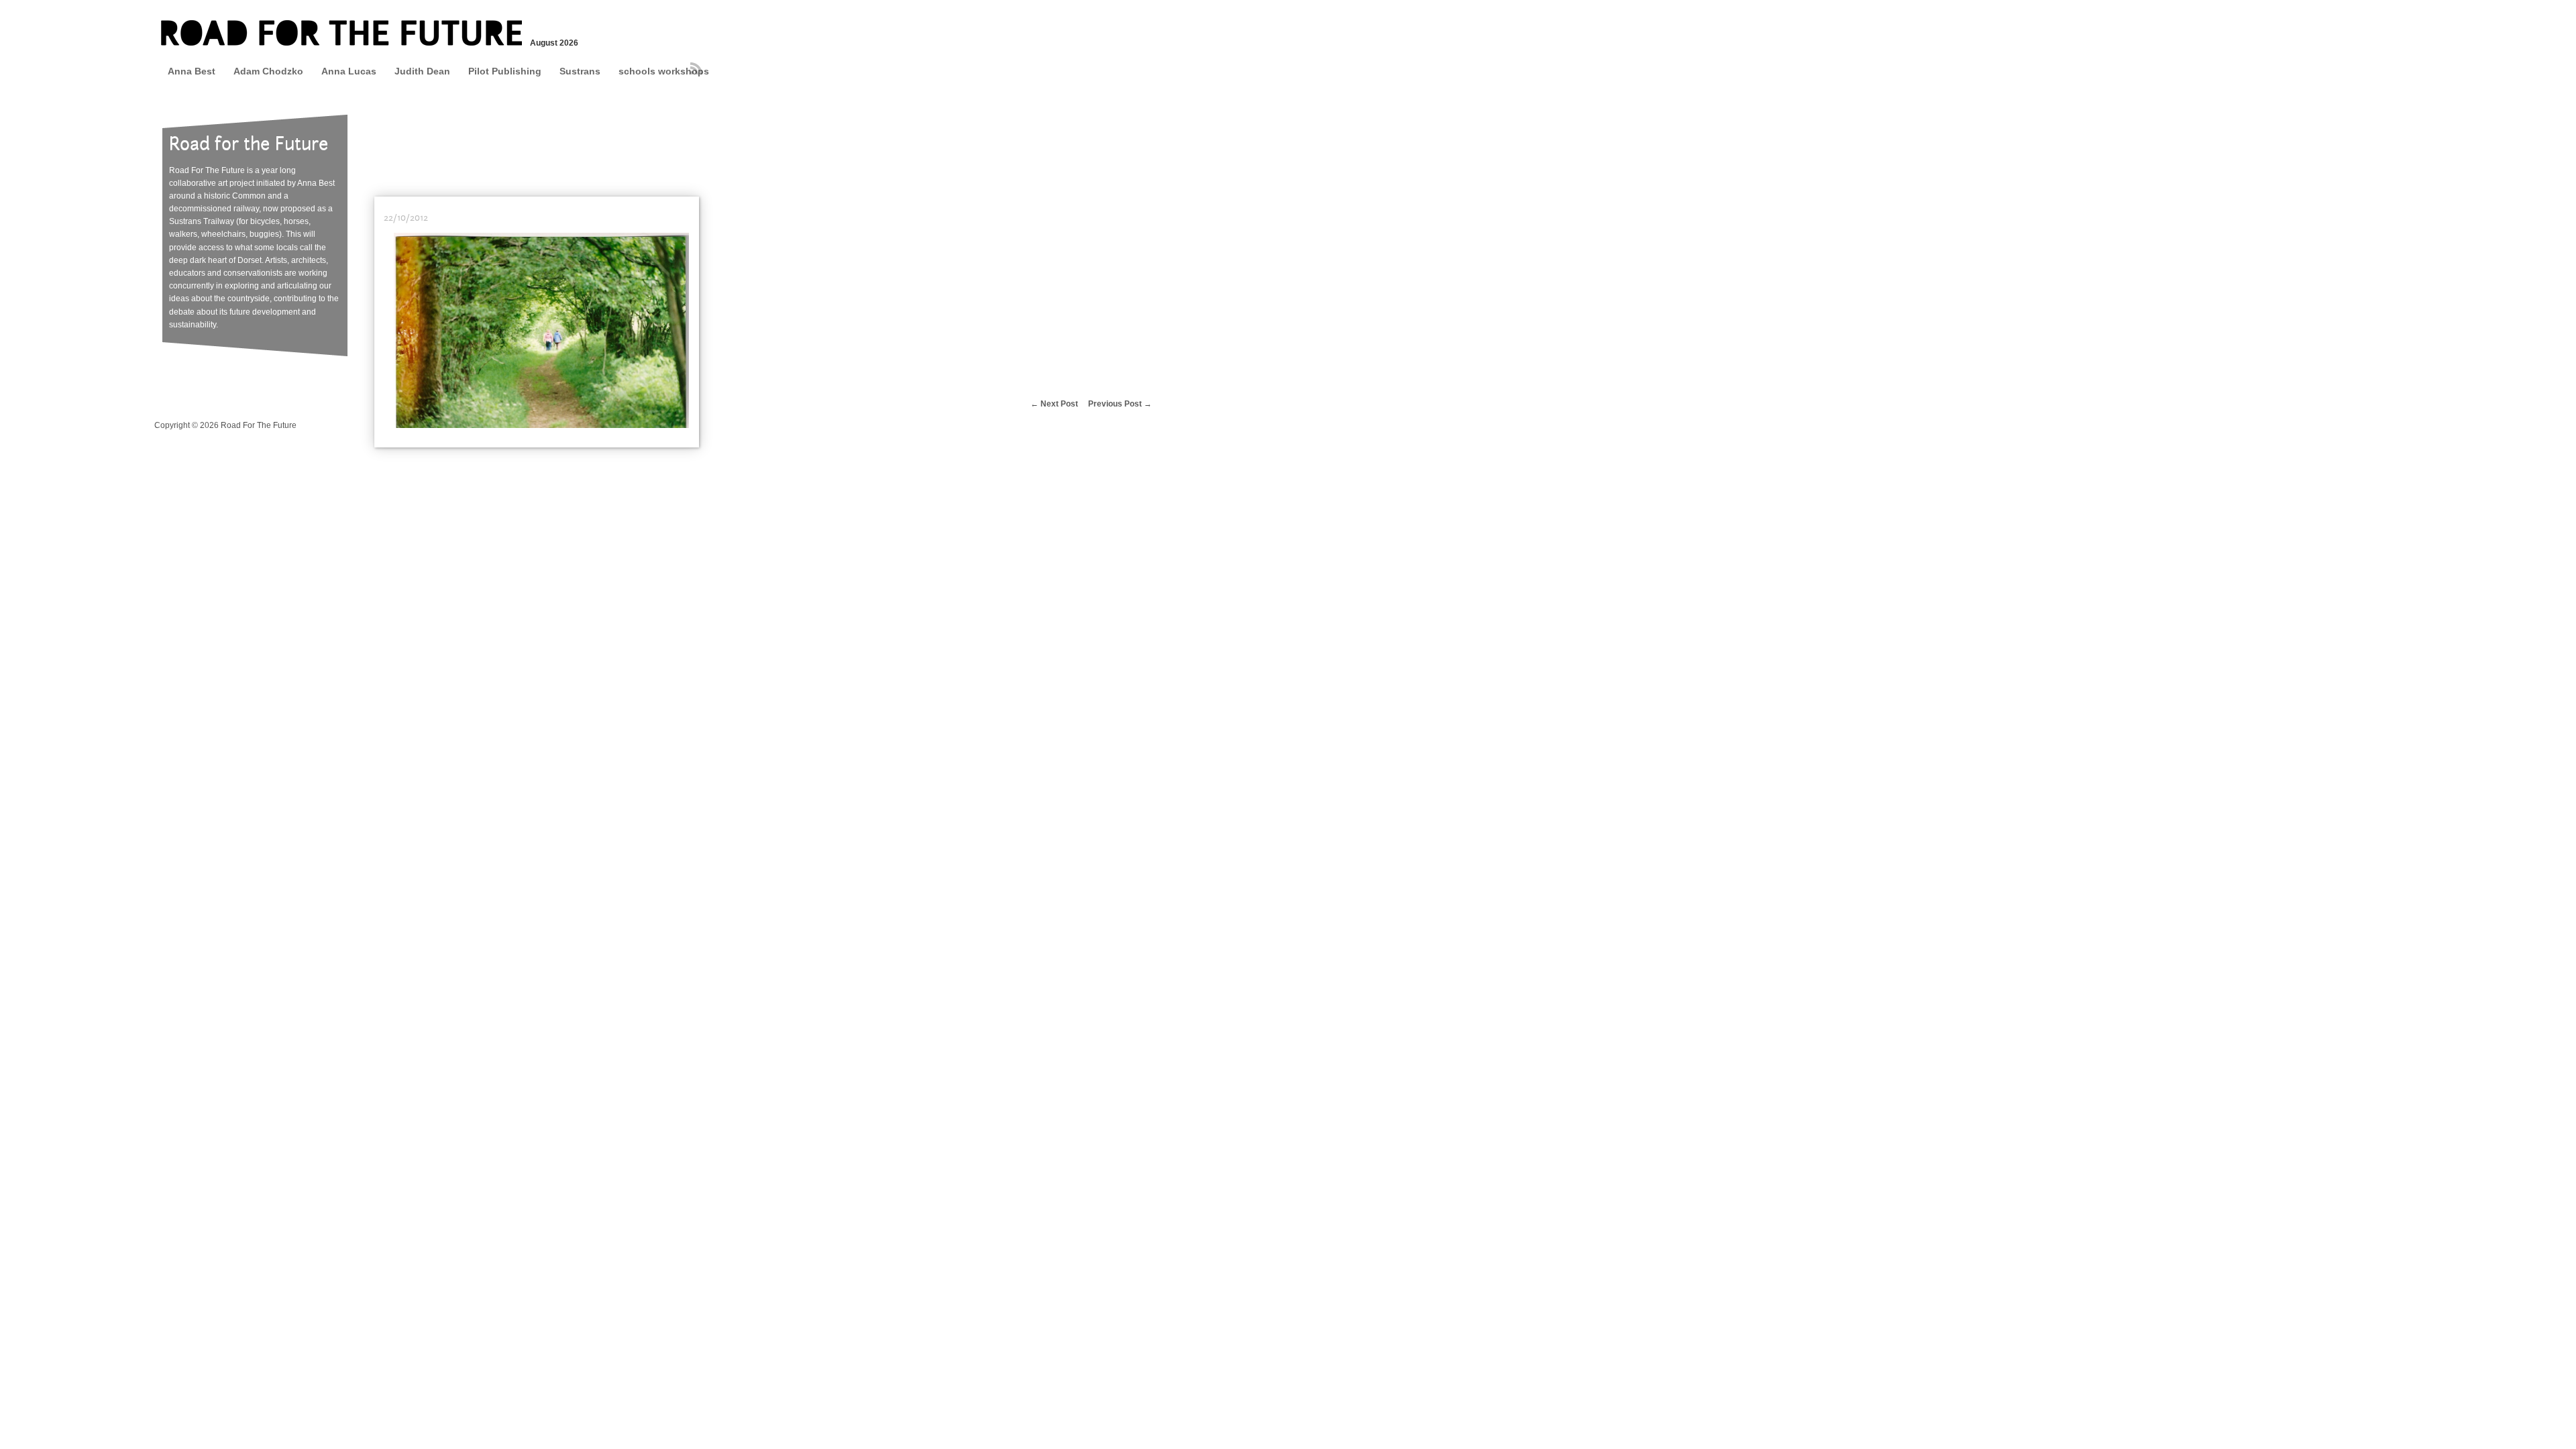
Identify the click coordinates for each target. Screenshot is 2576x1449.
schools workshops (664, 71)
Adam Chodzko (268, 71)
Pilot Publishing (505, 71)
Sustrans (580, 71)
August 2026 (553, 43)
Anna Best (192, 71)
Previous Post (1115, 404)
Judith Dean (422, 71)
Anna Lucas (349, 71)
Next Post (1059, 404)
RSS (696, 68)
